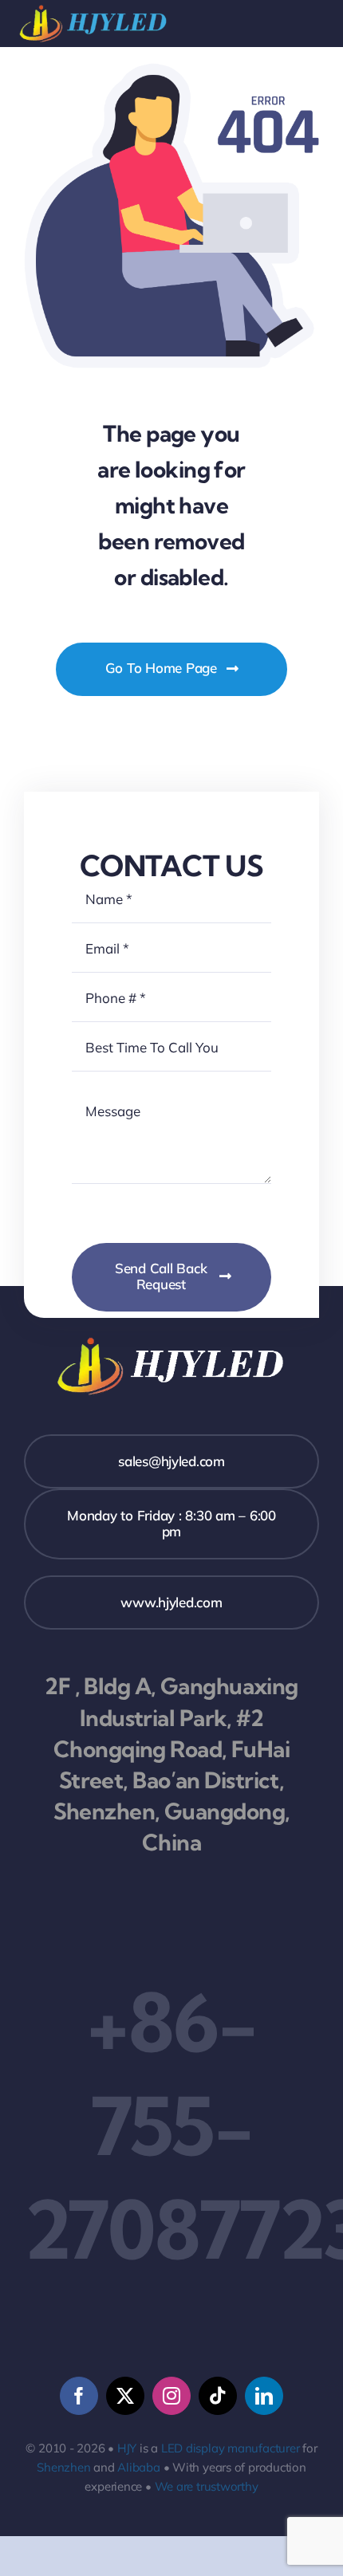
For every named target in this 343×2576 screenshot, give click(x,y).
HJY (127, 2448)
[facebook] (79, 2396)
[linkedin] (264, 2396)
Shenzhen (63, 2467)
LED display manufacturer (231, 2448)
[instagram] (171, 2396)
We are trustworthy (207, 2486)
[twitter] (125, 2396)
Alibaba (138, 2467)
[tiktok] (218, 2396)
